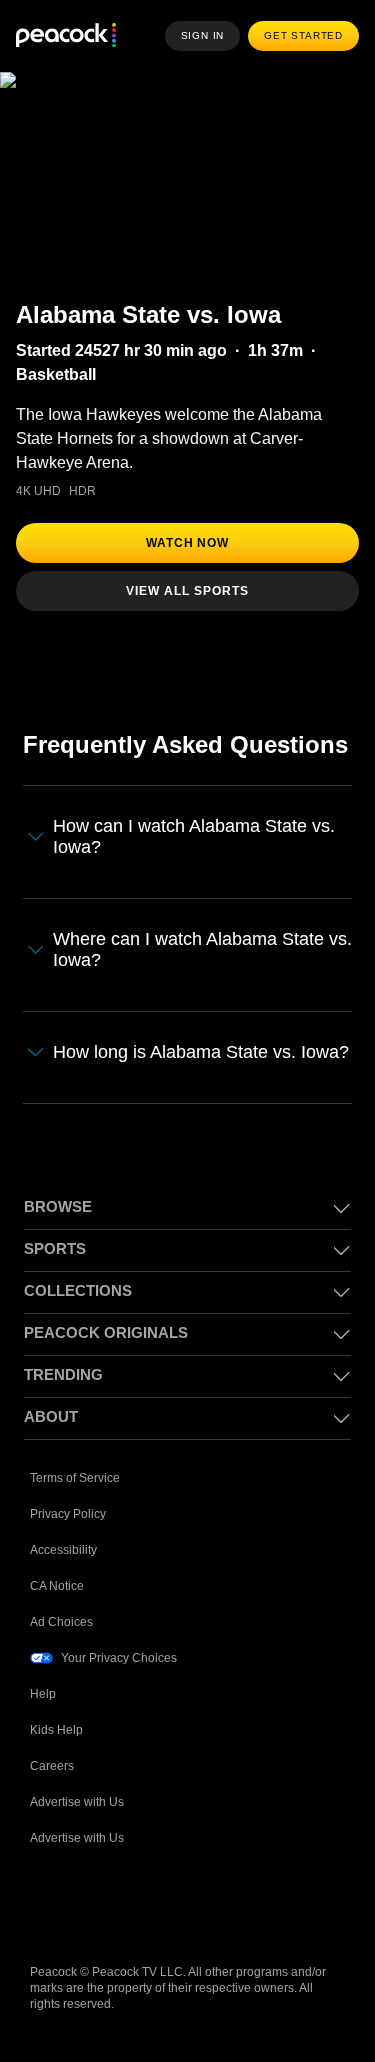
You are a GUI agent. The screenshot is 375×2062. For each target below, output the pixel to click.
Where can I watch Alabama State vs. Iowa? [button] (195, 948)
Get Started (306, 36)
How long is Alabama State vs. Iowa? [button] (177, 1060)
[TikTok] (98, 1920)
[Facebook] (46, 1920)
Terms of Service (77, 1495)
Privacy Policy (68, 1531)
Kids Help (56, 1747)
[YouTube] (150, 1920)
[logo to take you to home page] (66, 36)
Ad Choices (61, 1639)
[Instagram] (202, 1920)
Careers (53, 1783)
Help (43, 1711)
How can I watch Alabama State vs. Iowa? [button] (198, 836)
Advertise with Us (79, 1819)
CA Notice (58, 1603)
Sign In (208, 36)
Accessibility (64, 1567)
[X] (254, 1920)
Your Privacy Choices (120, 1675)
